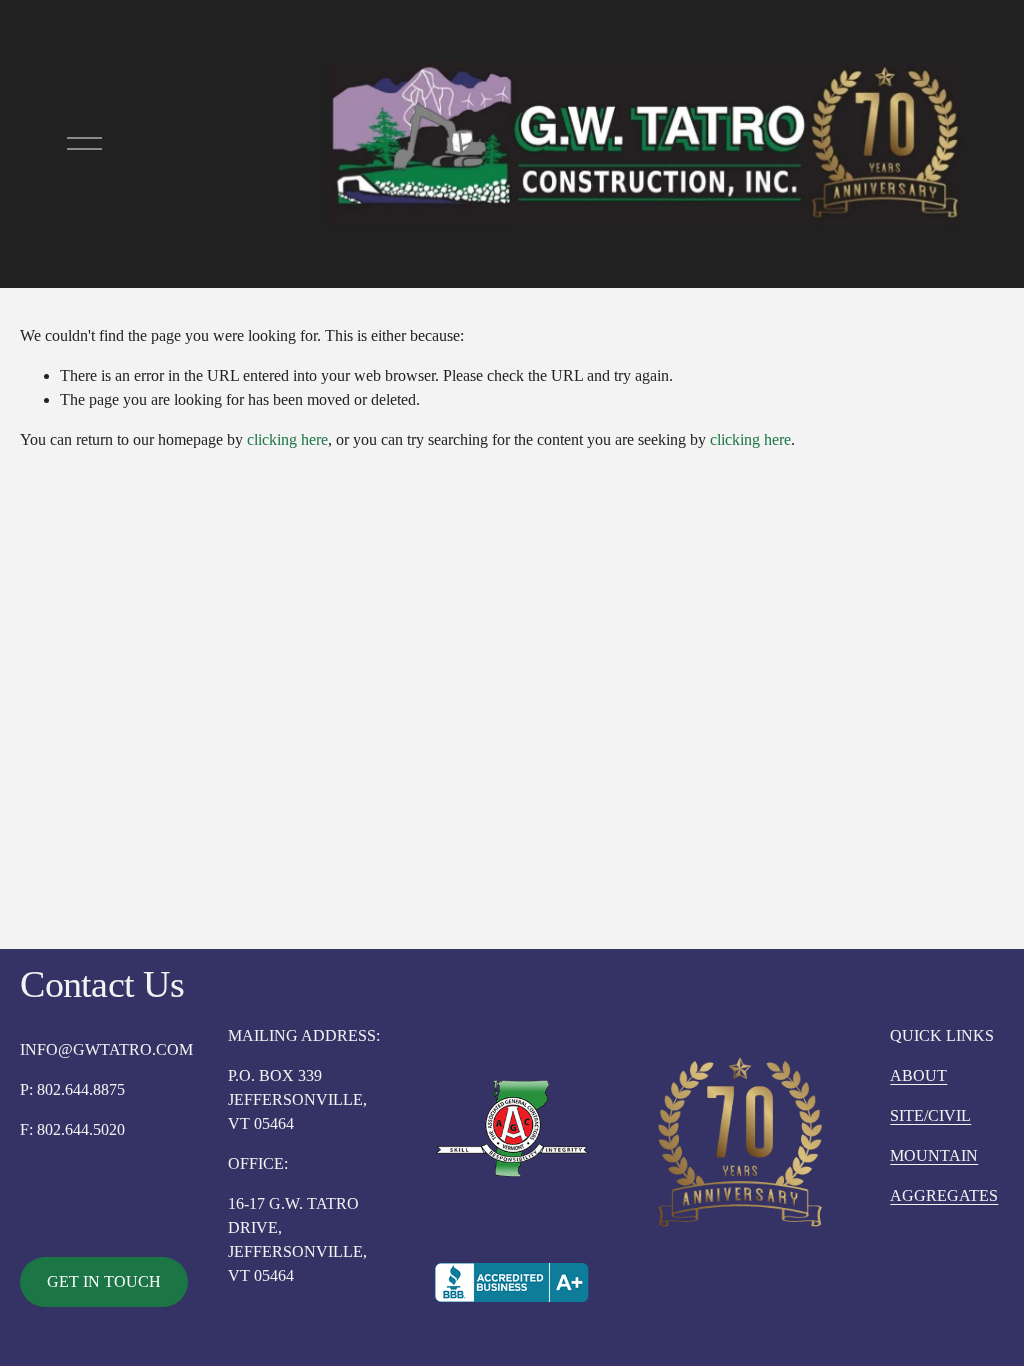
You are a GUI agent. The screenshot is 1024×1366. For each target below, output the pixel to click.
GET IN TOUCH (104, 1281)
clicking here (287, 439)
